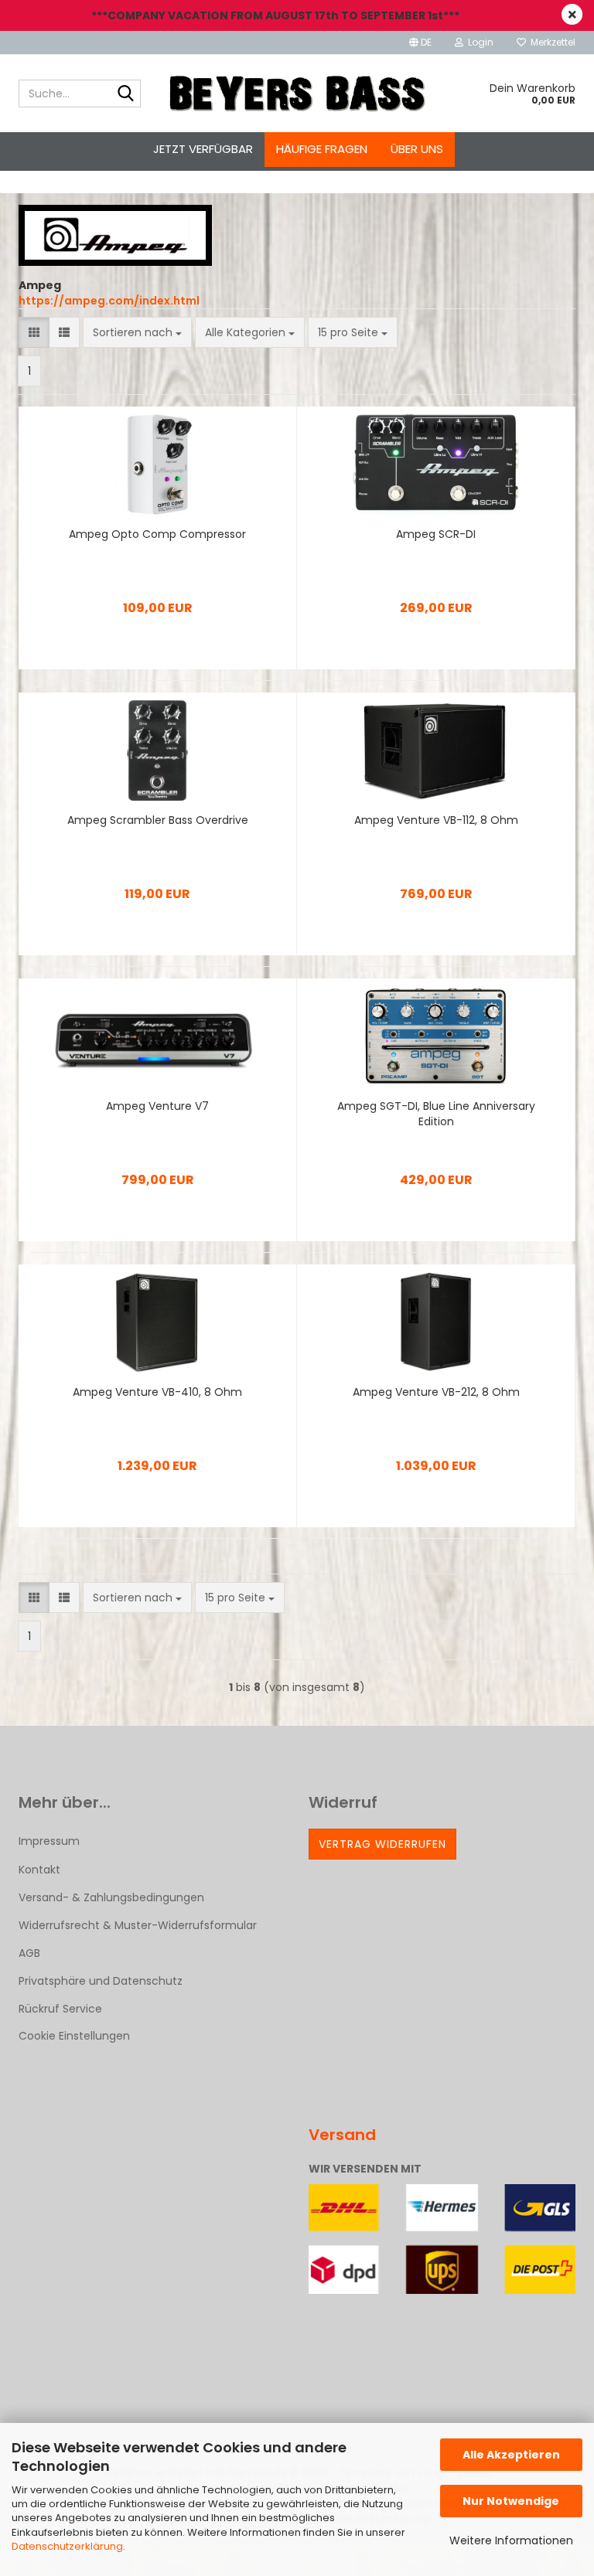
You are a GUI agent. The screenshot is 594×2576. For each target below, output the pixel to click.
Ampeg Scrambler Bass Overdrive (158, 820)
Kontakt (39, 1870)
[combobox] (137, 332)
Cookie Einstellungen (74, 2036)
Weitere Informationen (511, 2540)
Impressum (49, 1841)
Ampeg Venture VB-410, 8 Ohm (157, 1392)
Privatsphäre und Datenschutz (101, 1981)
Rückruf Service (60, 2009)
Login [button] (478, 42)
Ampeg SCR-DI (436, 534)
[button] (420, 43)
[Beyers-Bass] (297, 94)
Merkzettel (551, 42)
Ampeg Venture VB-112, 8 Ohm (436, 820)
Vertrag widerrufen (382, 1844)
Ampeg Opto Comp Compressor (157, 534)
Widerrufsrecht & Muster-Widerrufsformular (138, 1925)
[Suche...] (126, 94)
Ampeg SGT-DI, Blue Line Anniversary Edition (436, 1114)
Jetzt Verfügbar (203, 149)
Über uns (417, 149)
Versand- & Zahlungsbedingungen (111, 1897)
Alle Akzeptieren (511, 2455)
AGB (29, 1953)
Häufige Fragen (322, 149)
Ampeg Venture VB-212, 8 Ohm (436, 1392)
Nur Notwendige (511, 2501)
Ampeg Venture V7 (157, 1106)
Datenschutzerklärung (67, 2546)
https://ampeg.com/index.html (109, 301)
